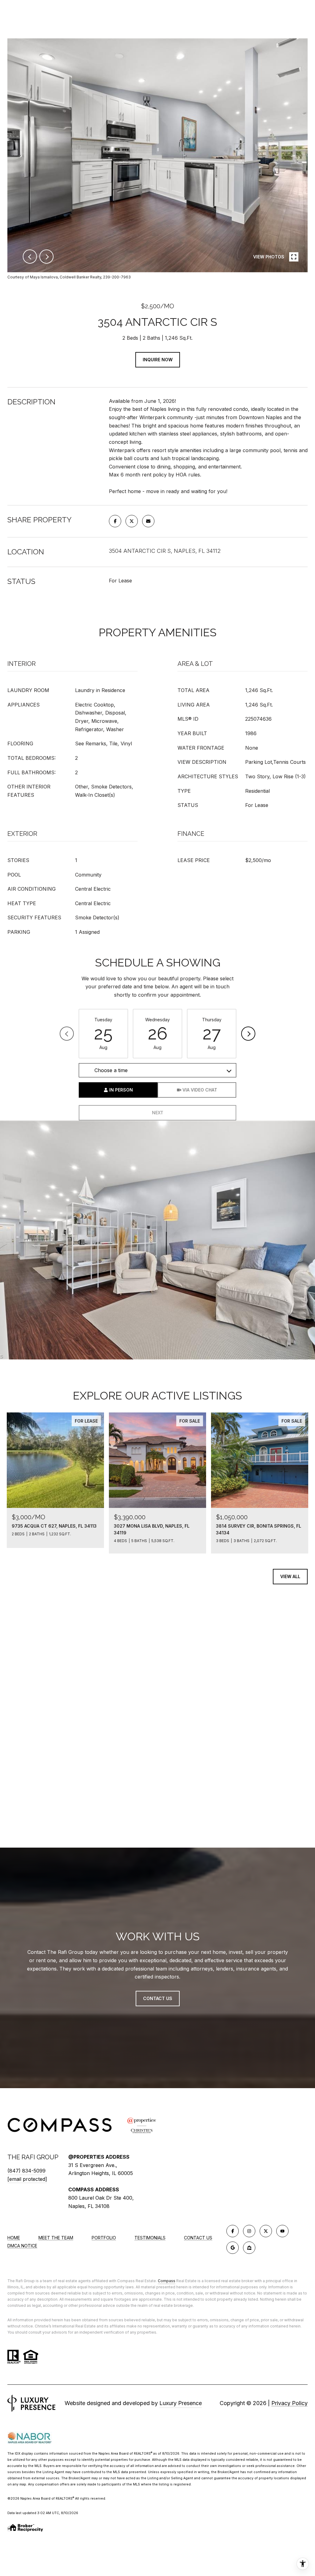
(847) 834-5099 (26, 2171)
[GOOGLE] (233, 2248)
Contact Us (198, 2238)
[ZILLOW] (249, 2248)
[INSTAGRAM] (249, 2231)
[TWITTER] (266, 2231)
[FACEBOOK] (233, 2231)
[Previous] (67, 1034)
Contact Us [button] (158, 1998)
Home (14, 2238)
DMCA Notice (22, 2246)
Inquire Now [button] (158, 360)
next (46, 257)
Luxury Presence (181, 2403)
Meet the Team (56, 2238)
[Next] (248, 1034)
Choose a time (111, 1070)
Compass (167, 2281)
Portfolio (104, 2238)
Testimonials (150, 2238)
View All (290, 1576)
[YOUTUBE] (282, 2231)
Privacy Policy (289, 2403)
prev (30, 257)
